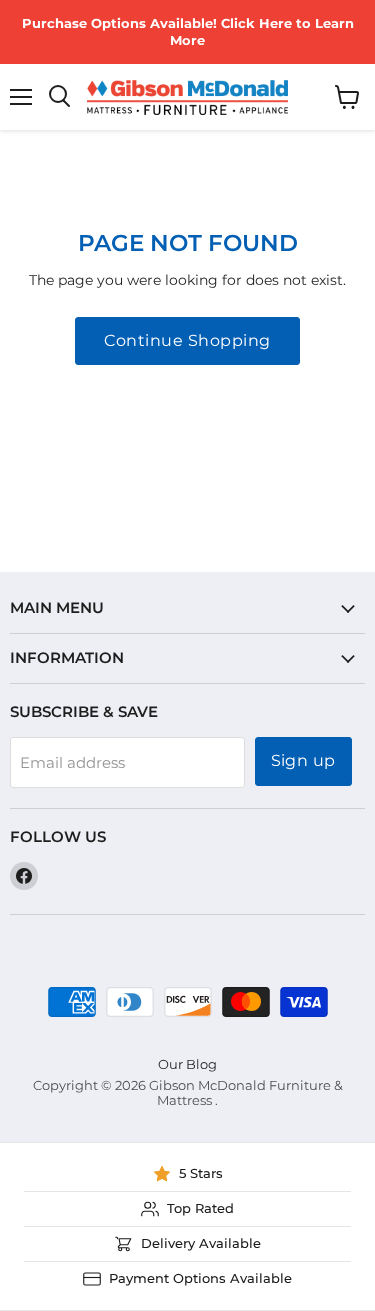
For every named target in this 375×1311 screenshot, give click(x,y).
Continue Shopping (187, 340)
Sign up (303, 760)
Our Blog (187, 1064)
